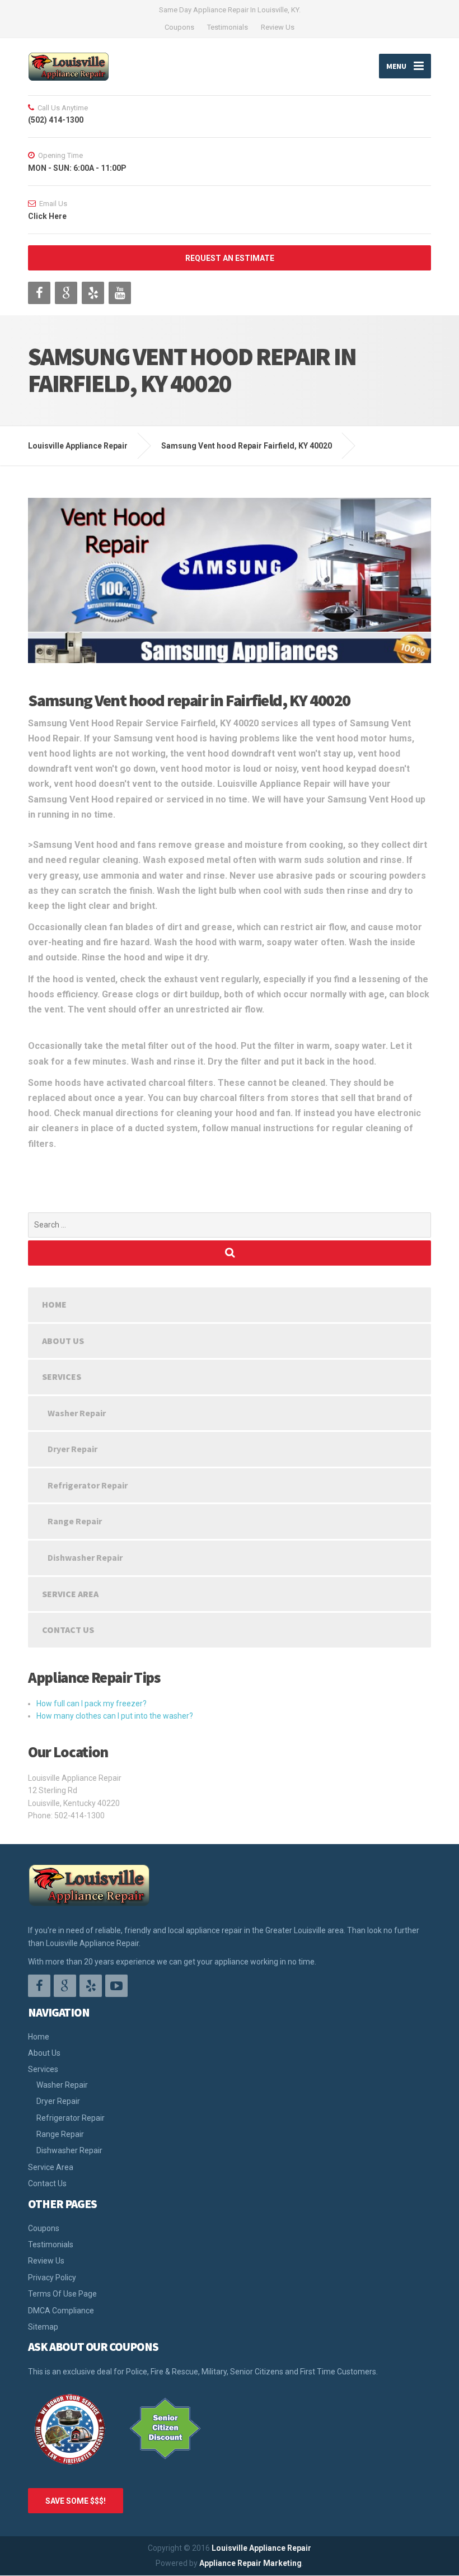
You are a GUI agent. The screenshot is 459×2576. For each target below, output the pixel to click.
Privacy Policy (52, 2278)
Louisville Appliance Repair (261, 2548)
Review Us (278, 27)
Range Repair (75, 1521)
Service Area (70, 1594)
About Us (63, 1341)
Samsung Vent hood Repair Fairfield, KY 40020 (247, 446)
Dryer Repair (72, 1449)
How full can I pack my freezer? (92, 1704)
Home (54, 1304)
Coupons (179, 27)
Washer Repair (77, 1413)
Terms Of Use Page (62, 2294)
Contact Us (68, 1630)
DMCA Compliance (61, 2311)
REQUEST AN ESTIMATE (230, 258)
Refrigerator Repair (88, 1485)
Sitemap (43, 2327)
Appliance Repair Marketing (250, 2563)
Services (62, 1376)
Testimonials (228, 27)
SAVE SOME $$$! (76, 2501)
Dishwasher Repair (85, 1557)
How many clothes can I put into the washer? (115, 1716)
